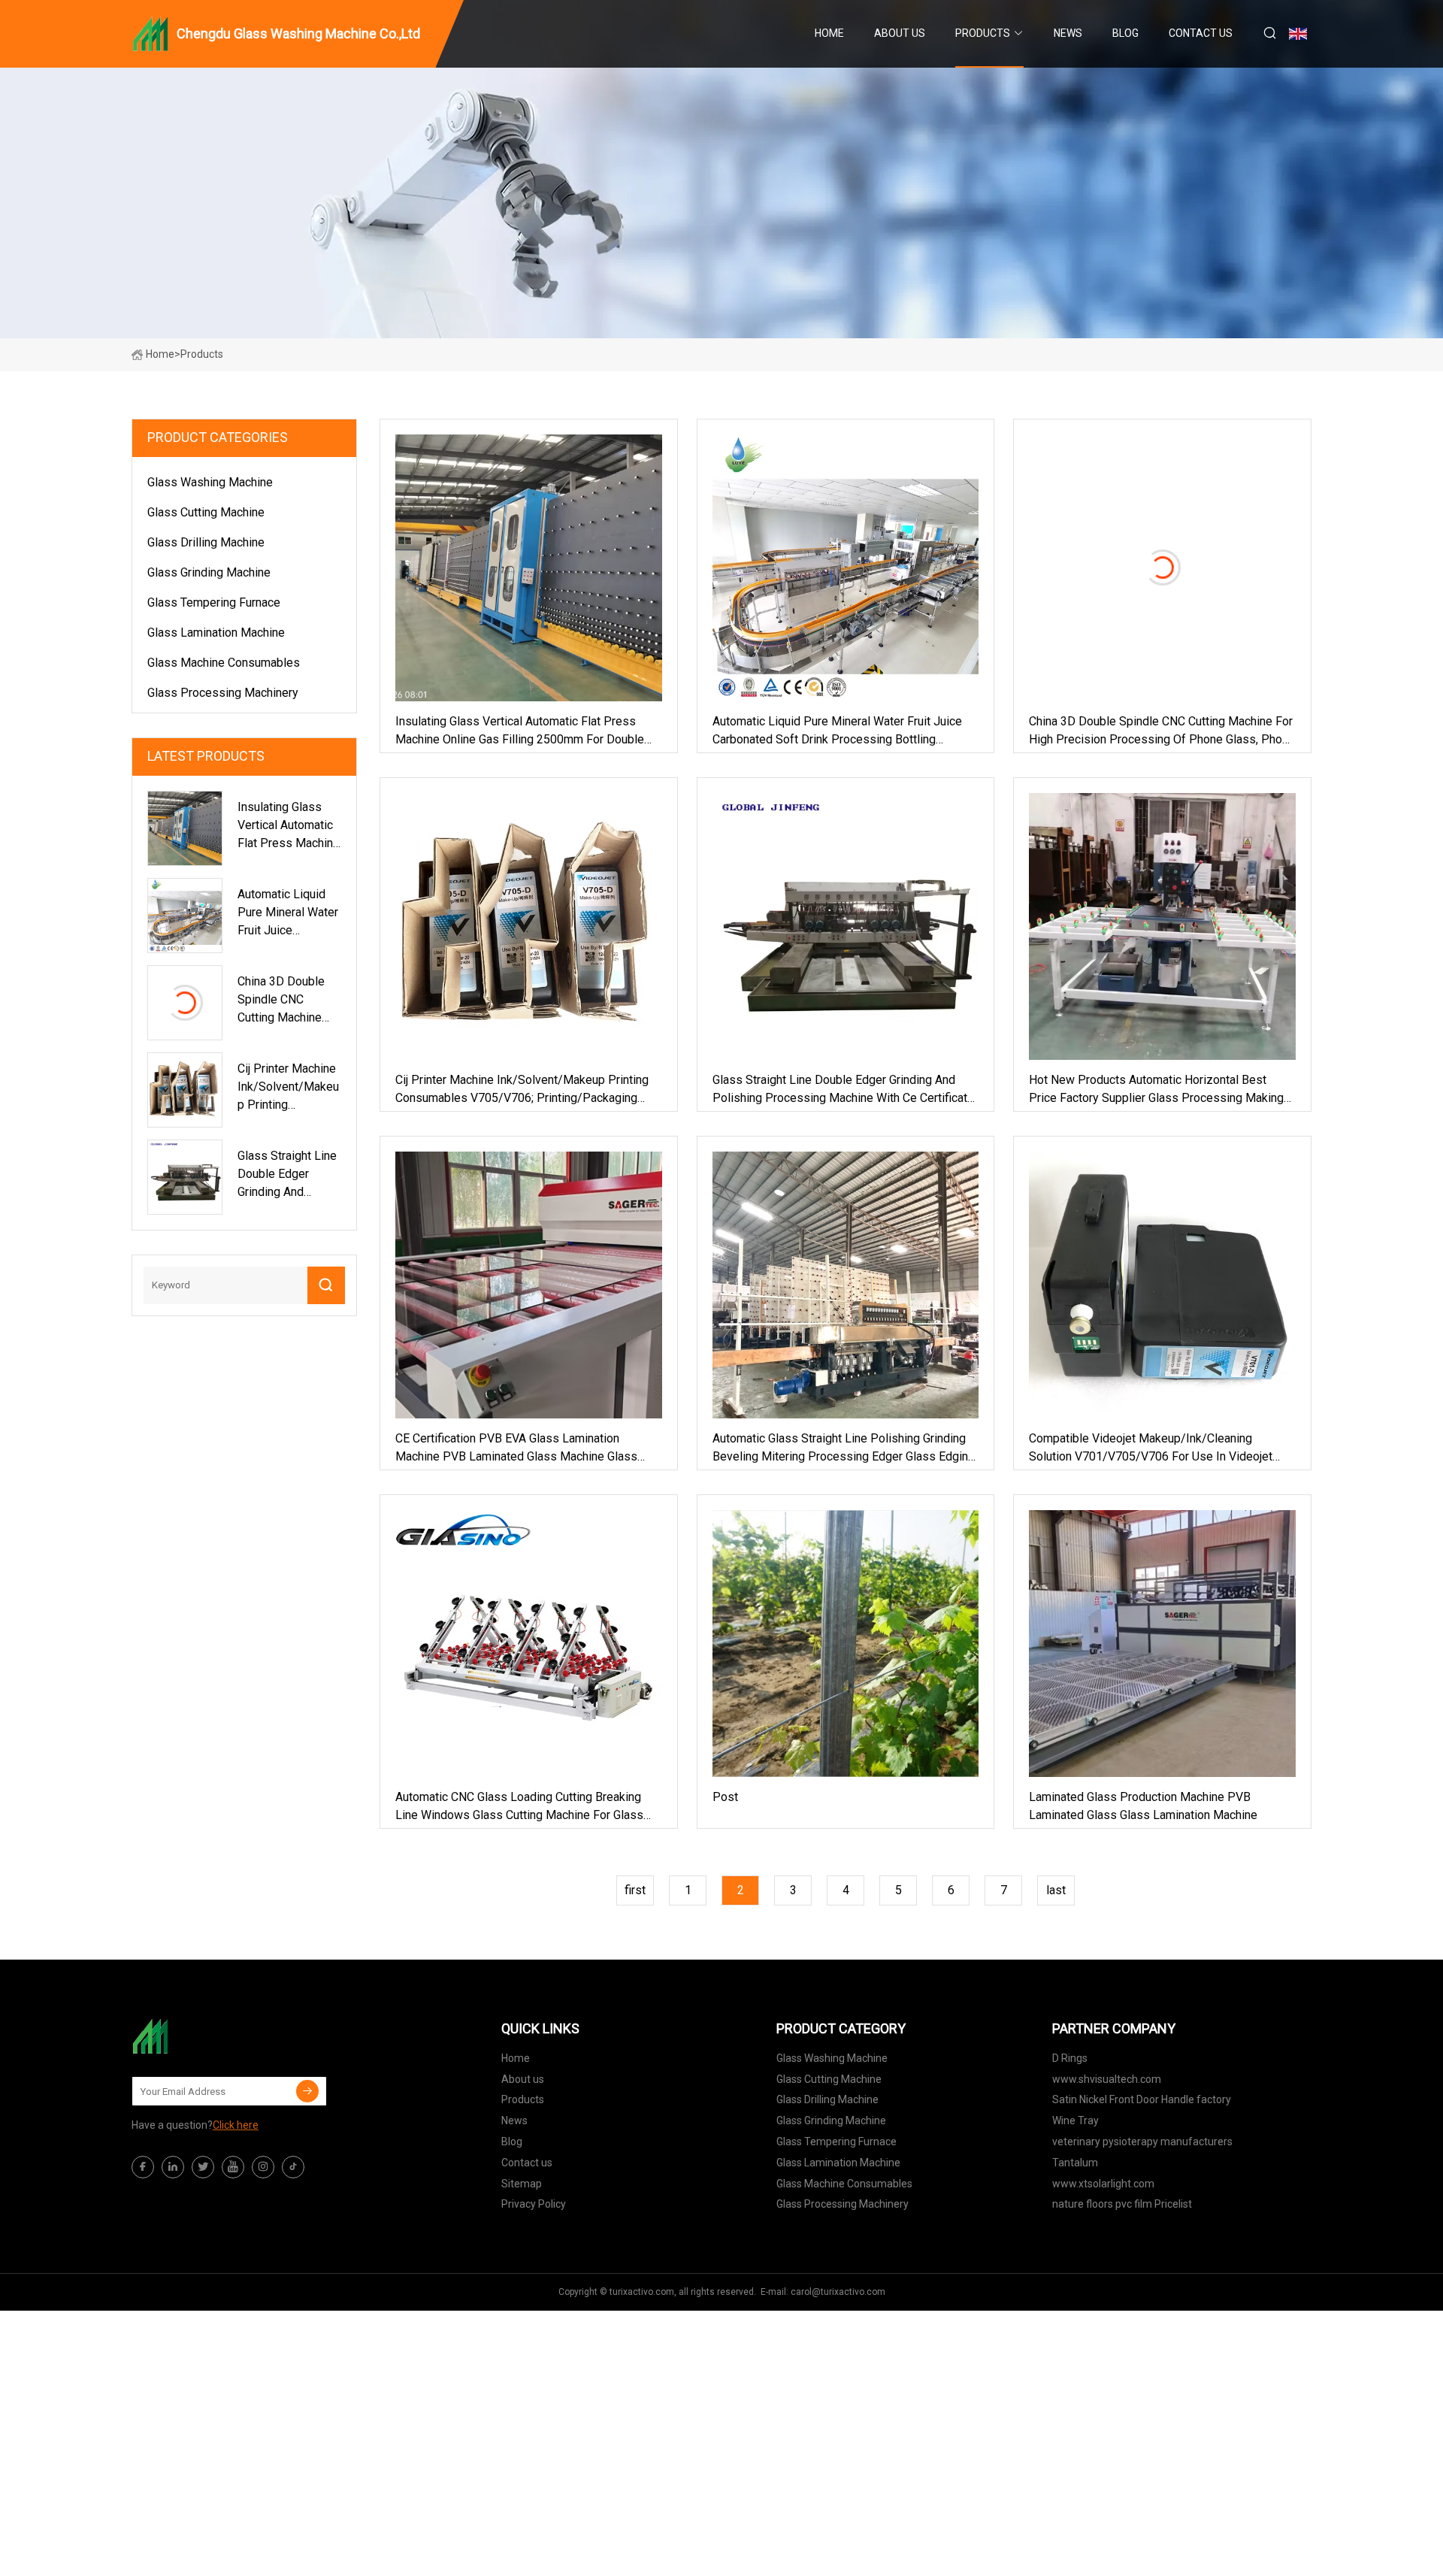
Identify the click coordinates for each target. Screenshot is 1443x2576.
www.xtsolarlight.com (1103, 2184)
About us (900, 33)
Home (829, 33)
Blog (1125, 33)
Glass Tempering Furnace (214, 602)
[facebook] (143, 2167)
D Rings (1070, 2058)
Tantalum (1075, 2163)
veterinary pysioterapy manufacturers (1142, 2142)
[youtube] (233, 2167)
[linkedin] (173, 2167)
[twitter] (203, 2167)
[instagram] (263, 2167)
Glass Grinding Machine (209, 572)
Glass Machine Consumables (224, 663)
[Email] (307, 2091)
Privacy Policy (534, 2204)
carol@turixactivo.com (838, 2292)
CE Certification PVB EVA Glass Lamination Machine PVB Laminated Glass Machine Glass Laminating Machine (516, 1448)
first (635, 1890)
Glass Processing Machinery (223, 693)
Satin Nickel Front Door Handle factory (1142, 2099)
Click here (236, 2125)
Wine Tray (1075, 2120)
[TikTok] (293, 2167)
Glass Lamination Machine (216, 633)
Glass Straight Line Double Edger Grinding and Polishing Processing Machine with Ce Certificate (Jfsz (843, 1090)
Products (983, 33)
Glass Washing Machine (210, 482)
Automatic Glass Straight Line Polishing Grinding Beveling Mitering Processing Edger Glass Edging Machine (844, 1448)
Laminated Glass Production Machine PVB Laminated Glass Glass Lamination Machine (1143, 1806)
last (1056, 1890)
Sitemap (522, 2184)
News (1068, 33)
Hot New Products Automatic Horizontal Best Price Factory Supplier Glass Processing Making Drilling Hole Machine (1156, 1090)
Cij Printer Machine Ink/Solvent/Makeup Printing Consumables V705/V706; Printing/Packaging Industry (522, 1090)
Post (725, 1797)
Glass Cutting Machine (206, 512)
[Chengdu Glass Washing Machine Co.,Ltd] (207, 2036)
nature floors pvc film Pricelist (1122, 2204)
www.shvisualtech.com (1107, 2079)
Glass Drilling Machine (206, 542)
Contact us (1201, 33)
